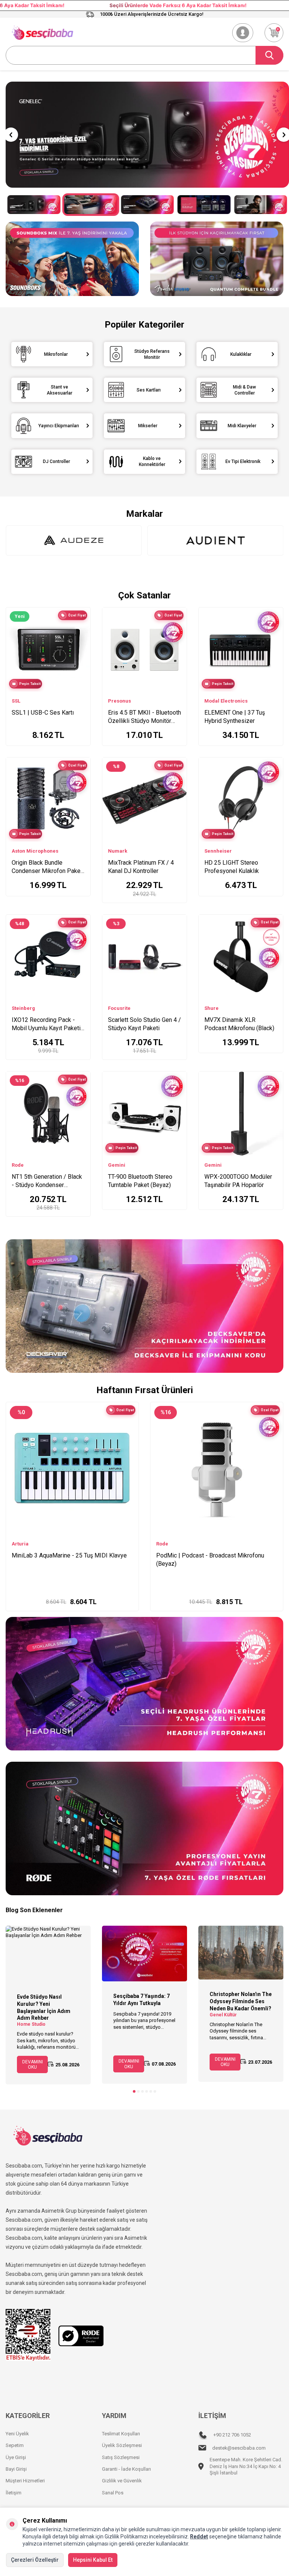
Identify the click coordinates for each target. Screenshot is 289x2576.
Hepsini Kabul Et (93, 2560)
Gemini (117, 1165)
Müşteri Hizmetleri (25, 2481)
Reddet (199, 2537)
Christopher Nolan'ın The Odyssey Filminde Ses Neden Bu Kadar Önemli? (241, 2001)
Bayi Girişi (16, 2469)
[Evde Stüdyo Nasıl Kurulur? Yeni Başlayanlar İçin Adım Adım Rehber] (48, 1954)
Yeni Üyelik (17, 2434)
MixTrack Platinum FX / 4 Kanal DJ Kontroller (141, 867)
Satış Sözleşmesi (121, 2457)
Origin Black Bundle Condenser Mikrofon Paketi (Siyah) (48, 867)
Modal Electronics (226, 701)
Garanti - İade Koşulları (126, 2469)
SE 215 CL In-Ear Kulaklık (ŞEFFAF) (202, 1555)
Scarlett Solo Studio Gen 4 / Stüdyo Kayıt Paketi (144, 1024)
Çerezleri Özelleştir (35, 2560)
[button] (11, 135)
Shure (211, 1008)
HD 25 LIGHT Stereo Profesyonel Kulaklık (232, 867)
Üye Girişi (16, 2457)
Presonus (119, 701)
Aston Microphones (35, 851)
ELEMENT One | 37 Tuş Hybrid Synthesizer (235, 717)
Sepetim (15, 2445)
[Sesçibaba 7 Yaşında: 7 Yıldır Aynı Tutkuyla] (144, 1954)
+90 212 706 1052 (232, 2435)
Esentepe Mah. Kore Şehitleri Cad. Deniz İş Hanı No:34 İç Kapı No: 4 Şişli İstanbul (246, 2466)
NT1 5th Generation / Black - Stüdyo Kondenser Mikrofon (47, 1181)
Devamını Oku (33, 2064)
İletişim (14, 2493)
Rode (18, 1165)
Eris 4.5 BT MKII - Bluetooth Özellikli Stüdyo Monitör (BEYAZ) (144, 717)
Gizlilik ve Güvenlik (122, 2481)
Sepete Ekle (77, 1598)
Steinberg (23, 1008)
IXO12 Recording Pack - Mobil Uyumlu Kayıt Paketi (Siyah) (46, 1024)
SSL (16, 701)
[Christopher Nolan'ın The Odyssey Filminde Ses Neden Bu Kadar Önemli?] (241, 1953)
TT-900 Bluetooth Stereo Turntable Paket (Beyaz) (140, 1181)
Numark (118, 851)
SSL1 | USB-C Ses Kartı (43, 713)
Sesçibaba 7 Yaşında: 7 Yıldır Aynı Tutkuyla (141, 2000)
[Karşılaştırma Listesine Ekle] (81, 628)
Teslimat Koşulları (121, 2434)
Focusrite (119, 1008)
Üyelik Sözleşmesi (122, 2445)
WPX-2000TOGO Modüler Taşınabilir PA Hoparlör (238, 1181)
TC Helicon (25, 1544)
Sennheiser (218, 851)
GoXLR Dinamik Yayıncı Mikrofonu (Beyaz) (67, 1555)
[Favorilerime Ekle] (81, 640)
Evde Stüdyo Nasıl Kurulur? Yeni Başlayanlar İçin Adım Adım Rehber (44, 2007)
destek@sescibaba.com (239, 2448)
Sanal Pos (113, 2493)
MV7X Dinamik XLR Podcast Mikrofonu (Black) (239, 1024)
